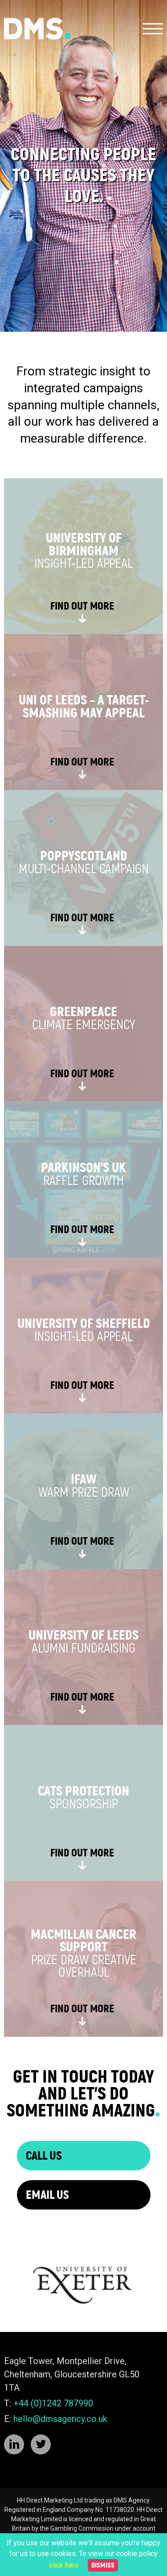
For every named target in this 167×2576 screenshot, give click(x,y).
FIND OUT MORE (82, 606)
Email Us (47, 2195)
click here (64, 2565)
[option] (83, 166)
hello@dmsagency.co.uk (60, 2419)
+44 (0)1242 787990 (53, 2403)
